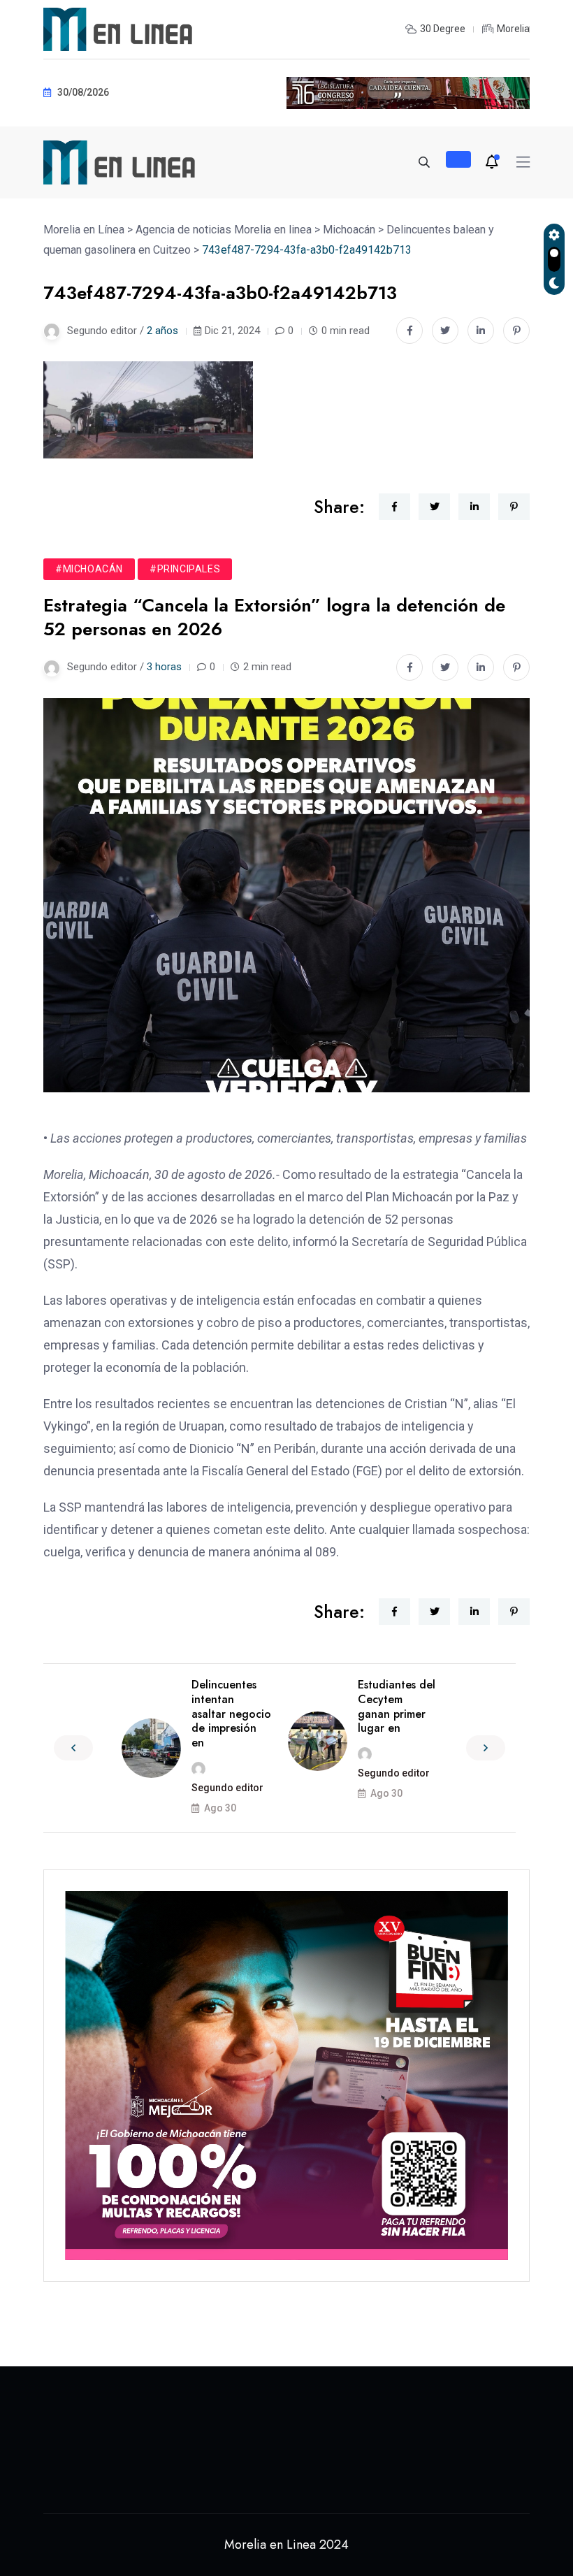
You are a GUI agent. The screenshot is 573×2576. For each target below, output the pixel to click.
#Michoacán (89, 569)
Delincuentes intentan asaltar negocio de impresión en (231, 1714)
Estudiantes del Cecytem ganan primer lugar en (397, 1706)
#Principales (185, 569)
